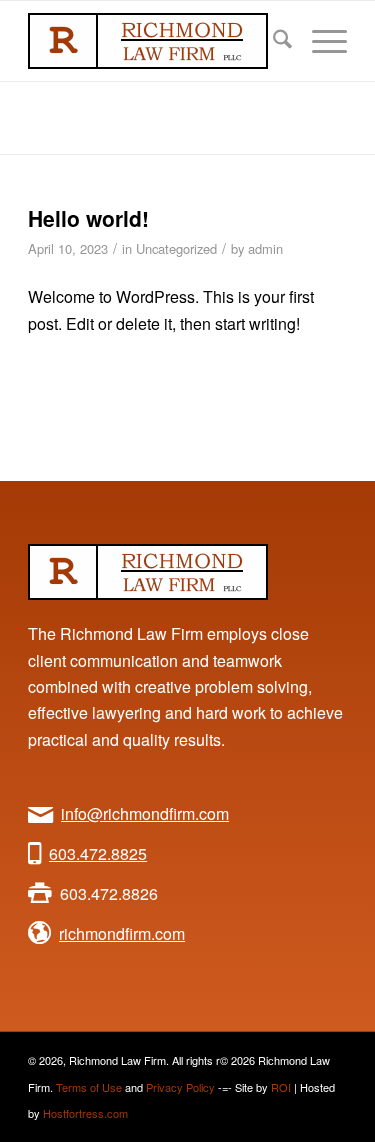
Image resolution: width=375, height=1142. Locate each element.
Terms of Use (89, 1087)
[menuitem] (272, 41)
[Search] (272, 41)
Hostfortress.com (85, 1113)
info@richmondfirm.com (145, 813)
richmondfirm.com (122, 933)
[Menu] (319, 41)
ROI (281, 1087)
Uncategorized (176, 248)
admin (265, 248)
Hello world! (88, 218)
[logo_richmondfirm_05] (155, 41)
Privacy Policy (180, 1087)
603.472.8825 (98, 853)
